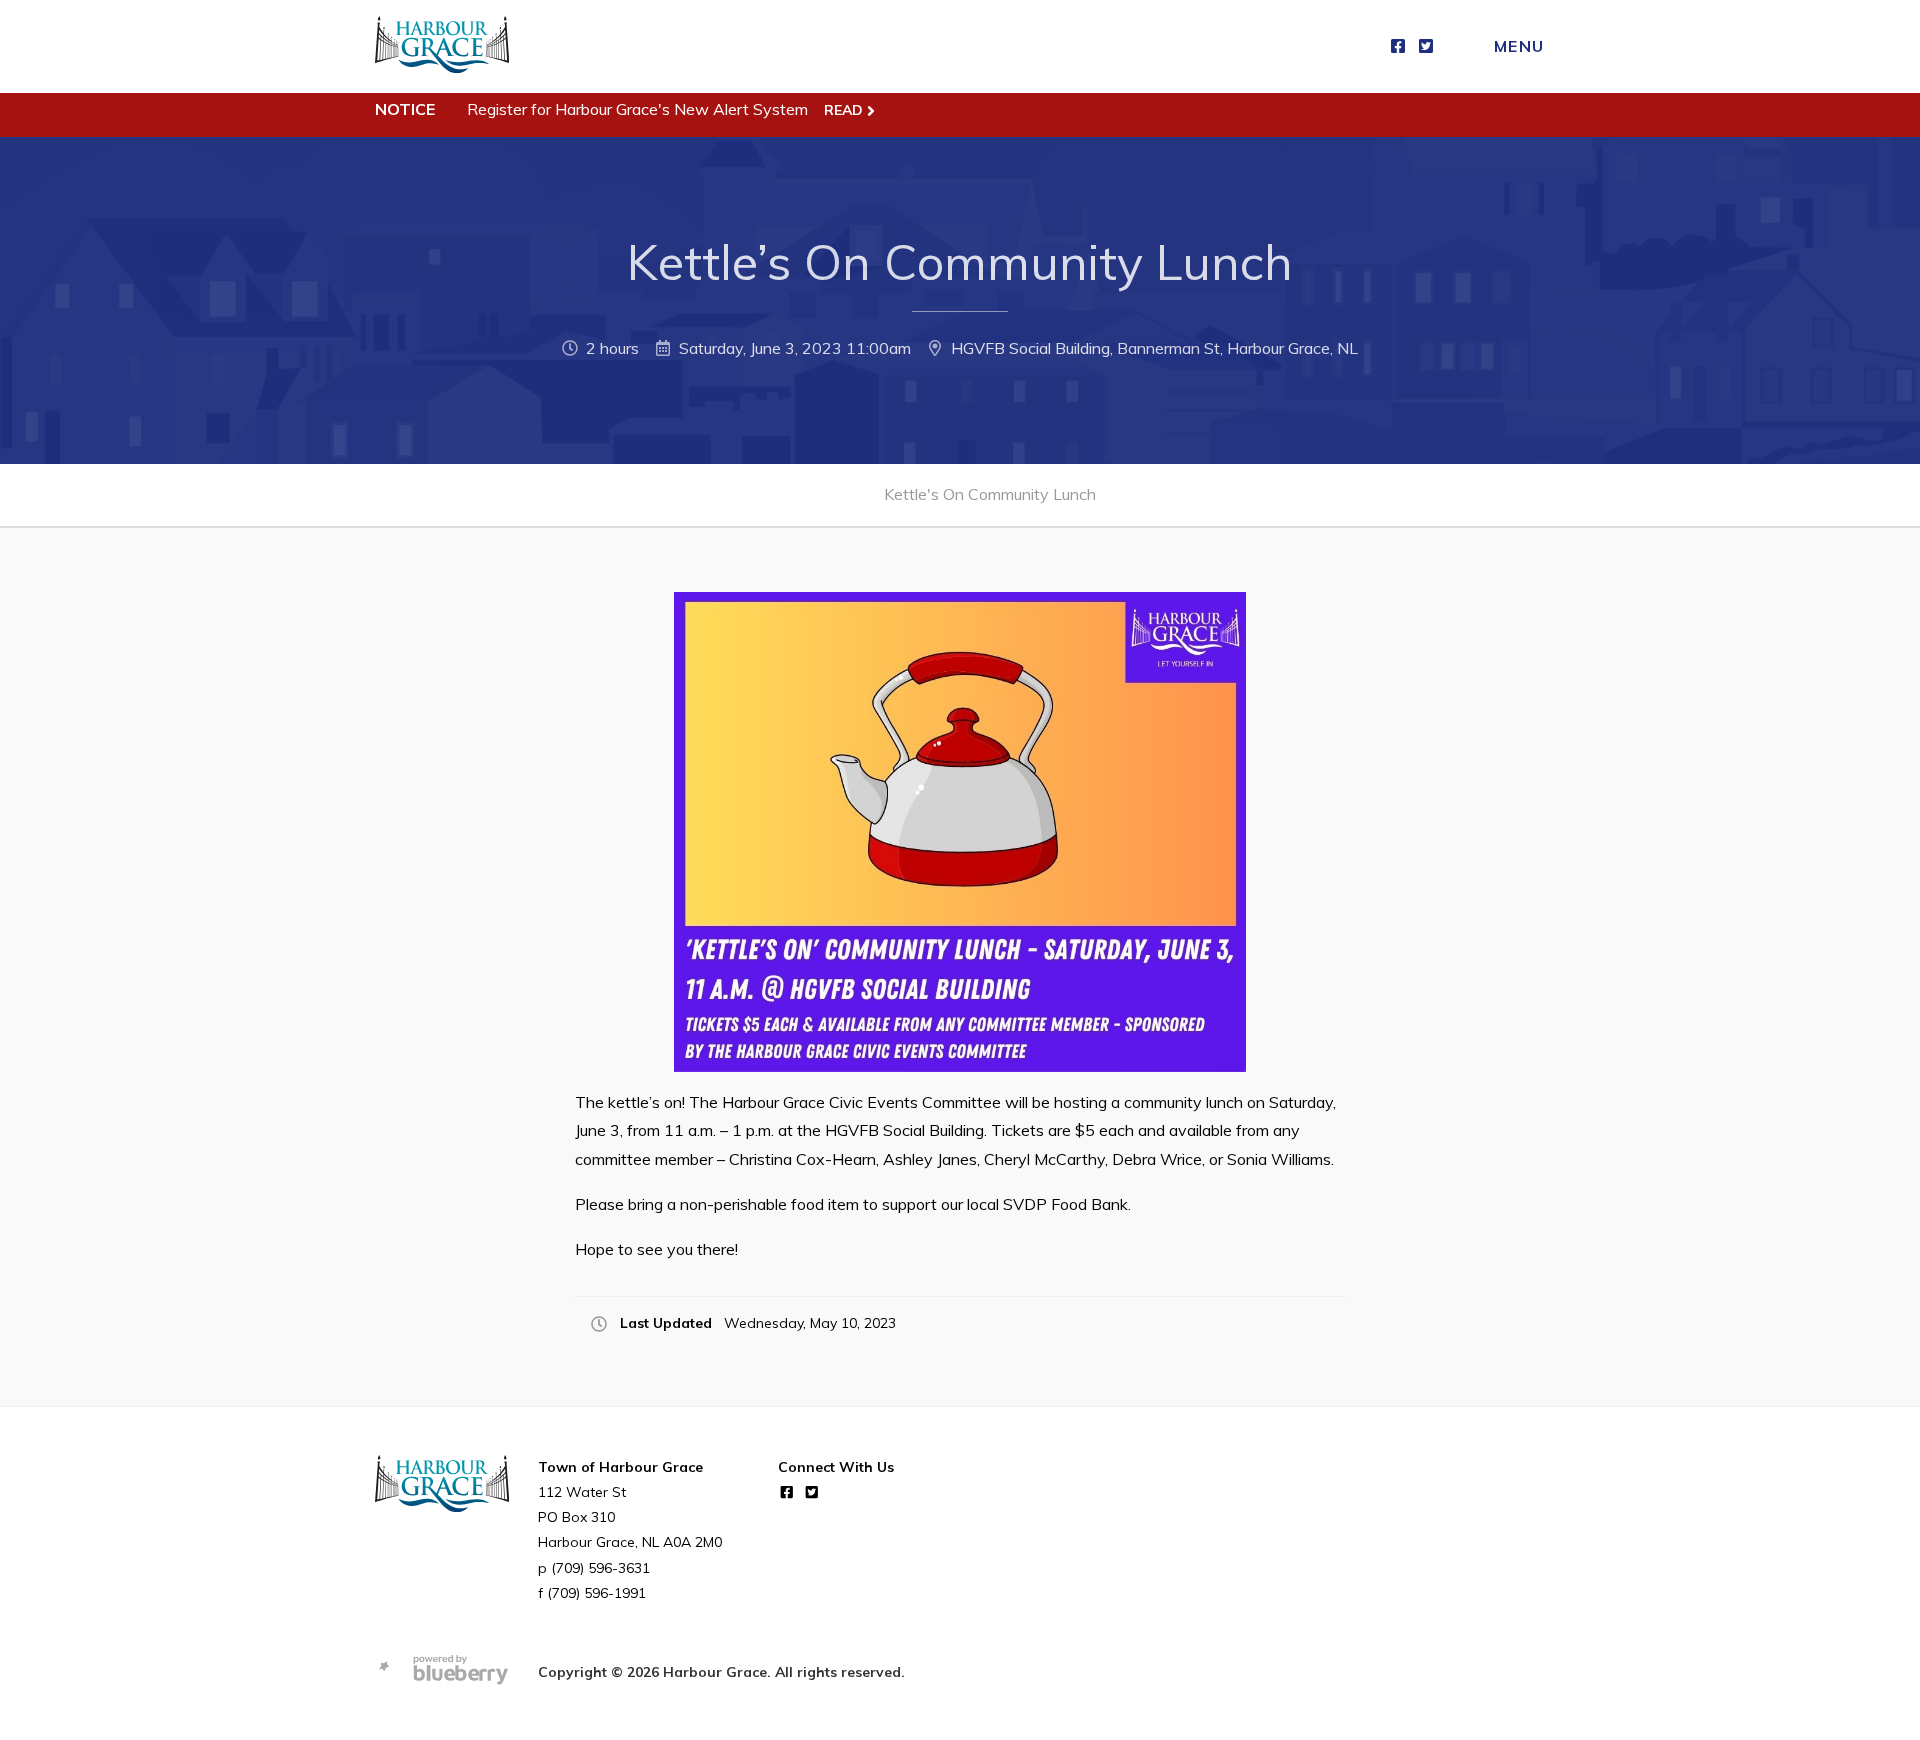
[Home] (442, 46)
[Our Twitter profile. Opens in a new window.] (1426, 46)
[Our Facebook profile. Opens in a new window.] (1398, 46)
